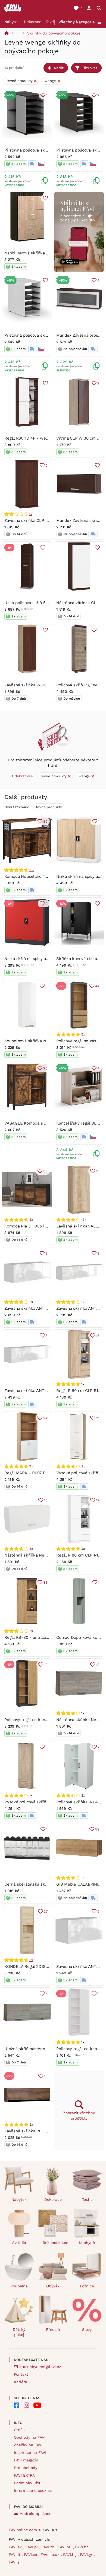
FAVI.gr (87, 2555)
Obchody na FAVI (30, 2437)
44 (97, 986)
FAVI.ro (48, 2547)
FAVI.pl (32, 2547)
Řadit (59, 68)
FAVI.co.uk (51, 2555)
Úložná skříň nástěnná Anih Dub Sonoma (43, 2049)
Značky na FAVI (28, 2445)
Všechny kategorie (77, 22)
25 (45, 1068)
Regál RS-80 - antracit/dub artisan (37, 1637)
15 (98, 1336)
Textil (50, 22)
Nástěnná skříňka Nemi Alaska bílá (38, 1555)
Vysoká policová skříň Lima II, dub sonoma (45, 1802)
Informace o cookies (33, 2490)
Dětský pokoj (19, 2332)
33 (45, 1582)
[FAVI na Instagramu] (26, 2405)
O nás (19, 2430)
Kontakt (21, 2374)
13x (84, 1220)
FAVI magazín (26, 2460)
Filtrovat (89, 68)
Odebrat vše (22, 776)
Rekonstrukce (55, 2243)
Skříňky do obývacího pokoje (54, 33)
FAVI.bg (70, 2555)
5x (83, 1034)
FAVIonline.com (23, 2530)
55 (45, 1171)
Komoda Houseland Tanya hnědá (35, 876)
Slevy (87, 2329)
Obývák (53, 2286)
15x (32, 870)
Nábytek (12, 22)
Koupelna (19, 2286)
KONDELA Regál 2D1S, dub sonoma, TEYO (44, 1966)
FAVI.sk (16, 2547)
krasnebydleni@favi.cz (40, 2367)
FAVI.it (15, 2555)
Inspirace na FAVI (30, 2452)
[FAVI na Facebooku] (17, 2405)
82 (45, 821)
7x (31, 1466)
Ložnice (87, 2286)
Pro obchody (26, 2468)
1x (31, 514)
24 (45, 1418)
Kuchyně (87, 2243)
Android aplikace (36, 2514)
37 (46, 1912)
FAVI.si (15, 2562)
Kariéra (21, 2382)
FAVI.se (31, 2555)
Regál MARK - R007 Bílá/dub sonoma (40, 1473)
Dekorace (33, 22)
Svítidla (19, 2243)
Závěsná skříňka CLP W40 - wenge (38, 520)
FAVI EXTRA (24, 2475)
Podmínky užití (28, 2483)
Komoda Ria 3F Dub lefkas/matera (37, 1226)
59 (97, 1829)
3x (31, 1220)
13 (98, 1171)
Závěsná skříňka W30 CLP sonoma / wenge (46, 685)
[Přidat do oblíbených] (45, 198)
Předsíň (53, 2329)
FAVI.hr (82, 2547)
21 (98, 1418)
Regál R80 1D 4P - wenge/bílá (33, 438)
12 (98, 1500)
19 (46, 1665)
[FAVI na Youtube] (37, 2405)
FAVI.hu (65, 2547)
